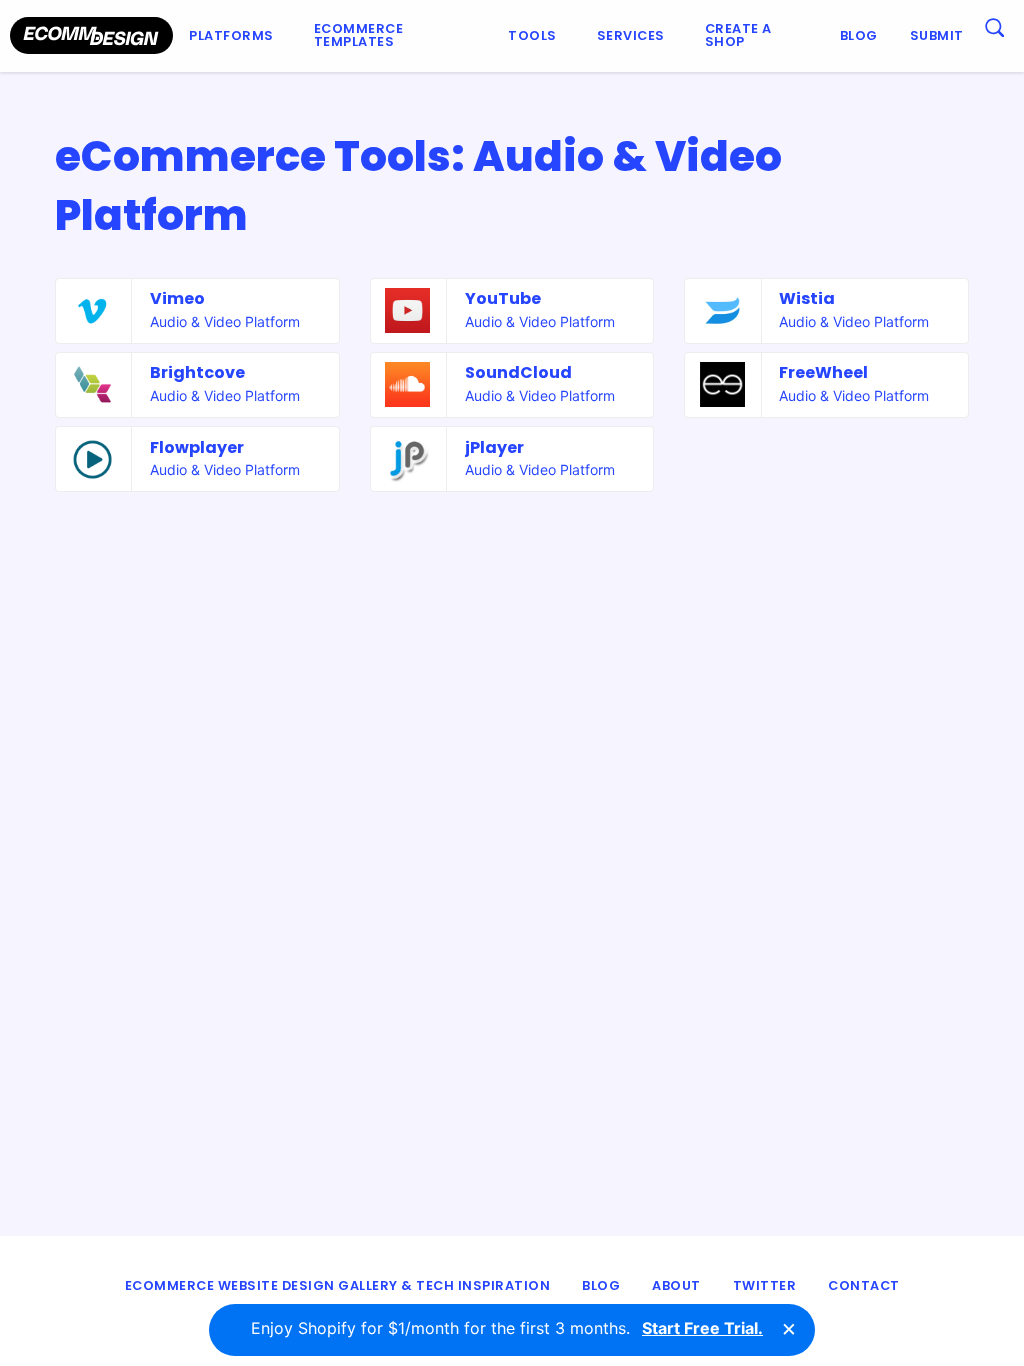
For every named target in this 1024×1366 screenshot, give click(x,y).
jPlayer (494, 447)
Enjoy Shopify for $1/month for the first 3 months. (507, 1328)
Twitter (765, 1285)
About (676, 1285)
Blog (859, 35)
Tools (532, 35)
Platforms (231, 35)
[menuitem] (235, 36)
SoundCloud (518, 372)
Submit (937, 35)
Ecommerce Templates (359, 35)
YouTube (503, 298)
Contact (864, 1285)
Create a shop (738, 35)
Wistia (807, 298)
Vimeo (177, 298)
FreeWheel (823, 372)
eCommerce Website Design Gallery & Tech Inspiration (338, 1285)
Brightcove (197, 372)
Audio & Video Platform (225, 321)
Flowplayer (197, 447)
